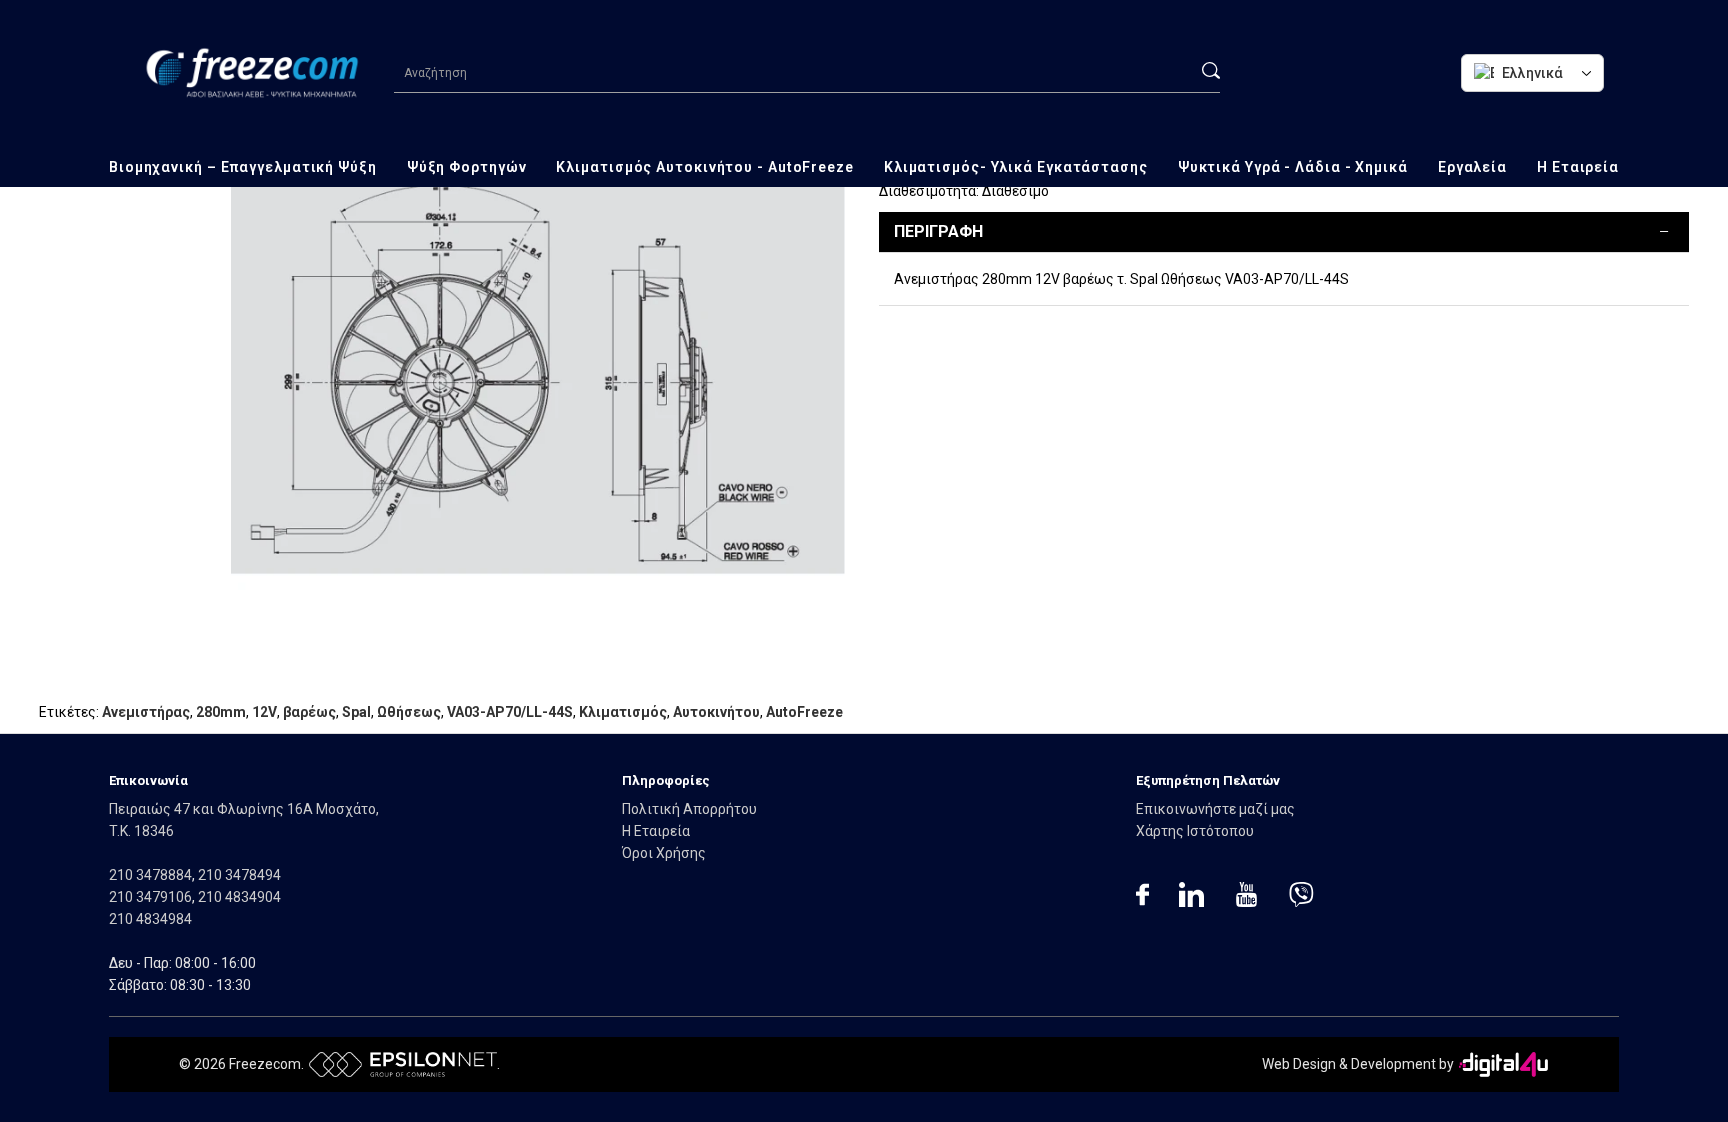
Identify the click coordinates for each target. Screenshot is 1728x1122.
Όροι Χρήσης (664, 853)
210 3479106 (150, 897)
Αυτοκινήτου (716, 712)
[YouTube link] (1246, 897)
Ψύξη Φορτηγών (467, 167)
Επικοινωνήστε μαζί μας (1215, 809)
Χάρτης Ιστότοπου (1195, 831)
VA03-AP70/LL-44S (510, 712)
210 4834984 (150, 919)
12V (264, 712)
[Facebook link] (1142, 897)
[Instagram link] (1191, 897)
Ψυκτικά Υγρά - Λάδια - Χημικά (1293, 167)
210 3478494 (239, 875)
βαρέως (309, 712)
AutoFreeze (804, 712)
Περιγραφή (938, 231)
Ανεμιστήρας (146, 712)
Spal (356, 712)
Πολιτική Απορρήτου (689, 809)
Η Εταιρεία (1578, 167)
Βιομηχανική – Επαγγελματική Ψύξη (243, 167)
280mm (221, 712)
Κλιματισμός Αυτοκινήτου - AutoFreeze (704, 167)
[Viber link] (1301, 897)
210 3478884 (150, 875)
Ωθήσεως (409, 712)
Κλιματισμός (623, 712)
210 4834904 (239, 897)
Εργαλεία (1472, 167)
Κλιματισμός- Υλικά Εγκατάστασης (1016, 167)
